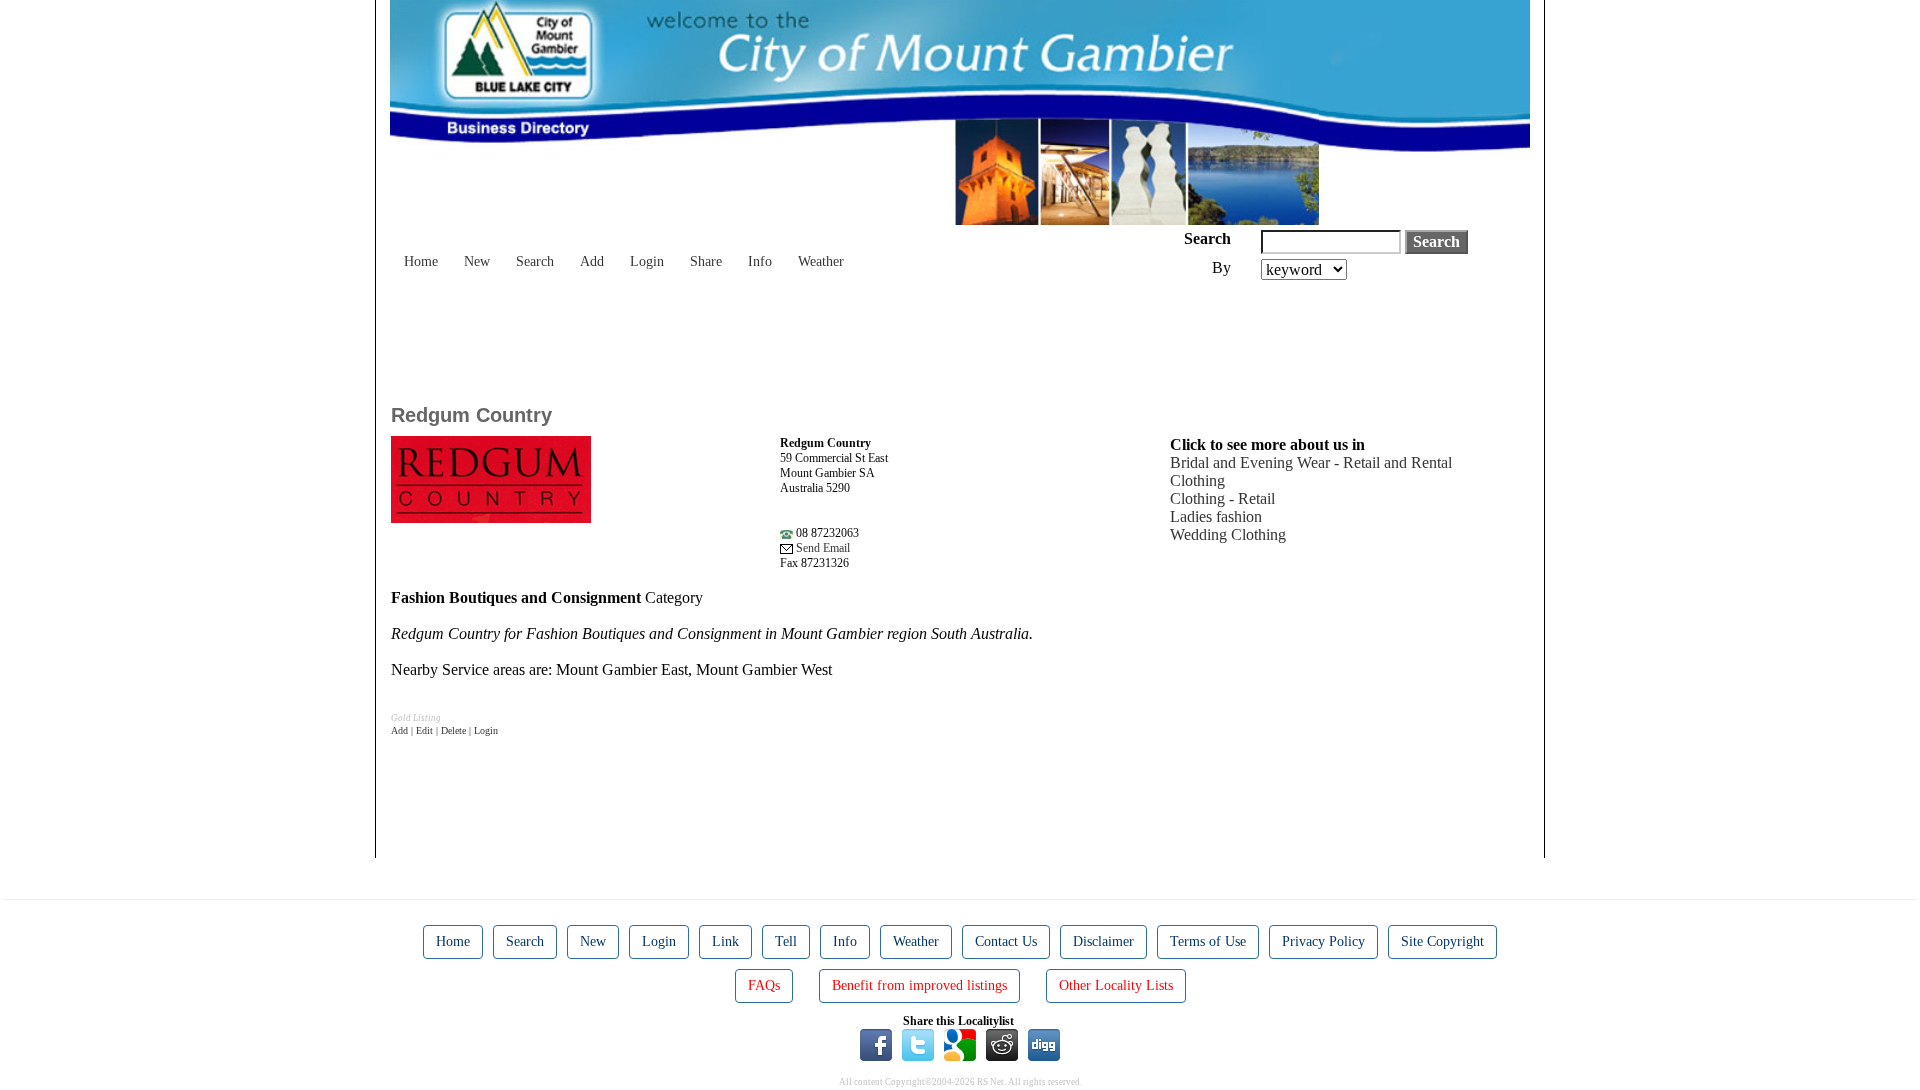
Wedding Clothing (1228, 534)
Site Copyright (1442, 941)
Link (725, 941)
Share (706, 261)
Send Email (821, 548)
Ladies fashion (1216, 516)
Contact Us (1006, 941)
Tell (786, 941)
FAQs (764, 985)
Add (592, 261)
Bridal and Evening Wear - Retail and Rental (1311, 462)
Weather (821, 261)
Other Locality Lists (1116, 985)
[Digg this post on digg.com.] (1044, 1044)
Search (535, 261)
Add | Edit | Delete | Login (444, 730)
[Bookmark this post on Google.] (960, 1044)
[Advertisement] (755, 335)
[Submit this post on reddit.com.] (1002, 1044)
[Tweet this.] (918, 1044)
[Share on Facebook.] (876, 1044)
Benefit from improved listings (919, 985)
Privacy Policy (1323, 941)
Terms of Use (1208, 941)
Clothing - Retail (1222, 498)
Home (421, 261)
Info (760, 261)
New (477, 261)
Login (647, 261)
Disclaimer (1103, 941)
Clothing (1197, 480)
